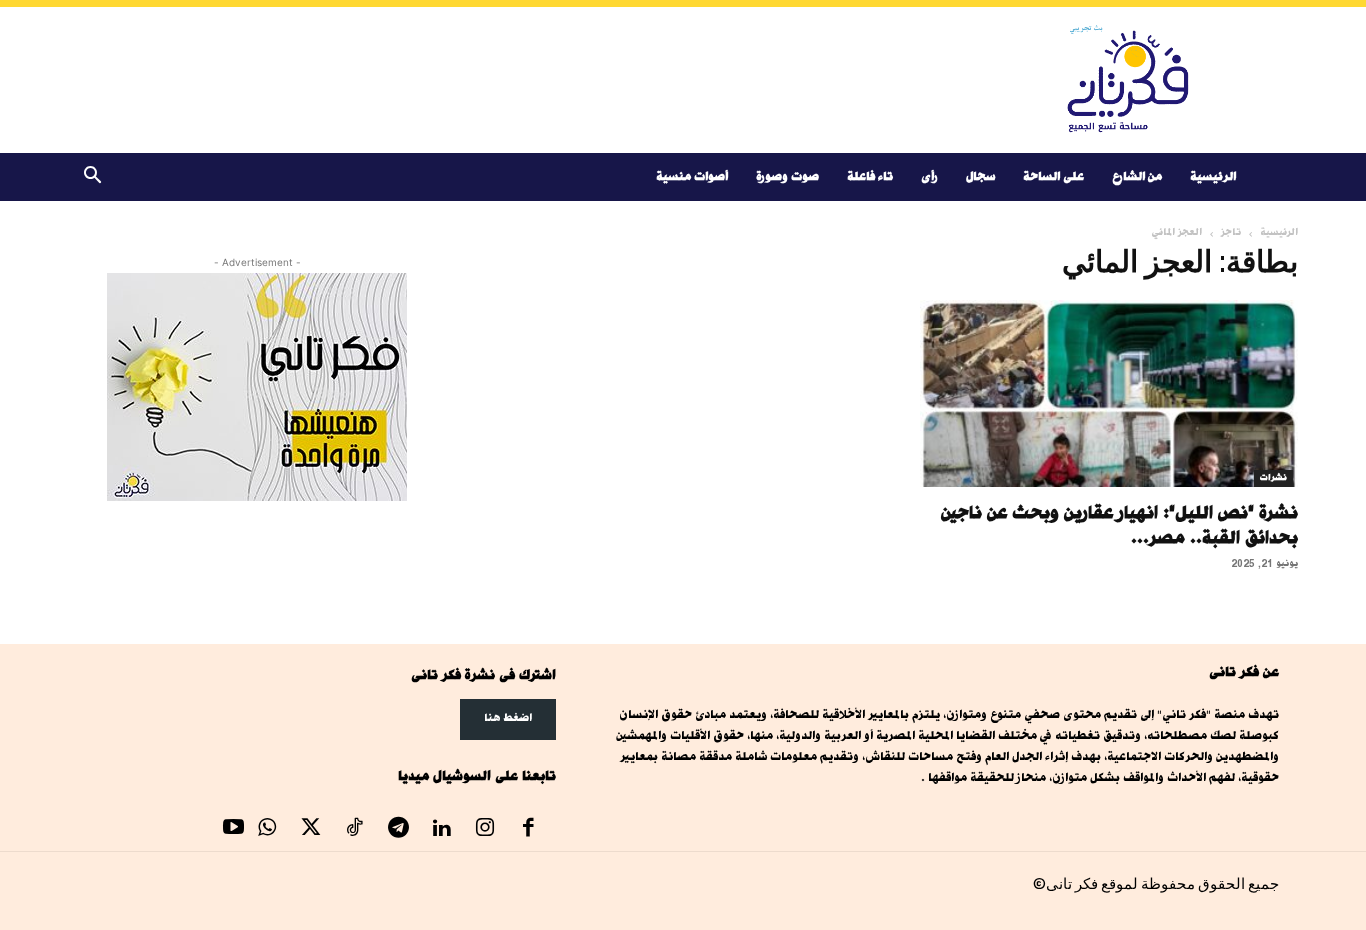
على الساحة (1053, 176)
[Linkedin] (442, 830)
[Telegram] (398, 830)
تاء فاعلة (870, 176)
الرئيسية (1213, 176)
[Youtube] (234, 830)
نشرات (1273, 478)
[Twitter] (311, 830)
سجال (980, 176)
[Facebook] (529, 830)
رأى (929, 176)
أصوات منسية (692, 176)
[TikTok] (355, 830)
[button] (92, 178)
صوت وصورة (787, 176)
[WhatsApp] (268, 830)
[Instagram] (485, 830)
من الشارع (1137, 176)
